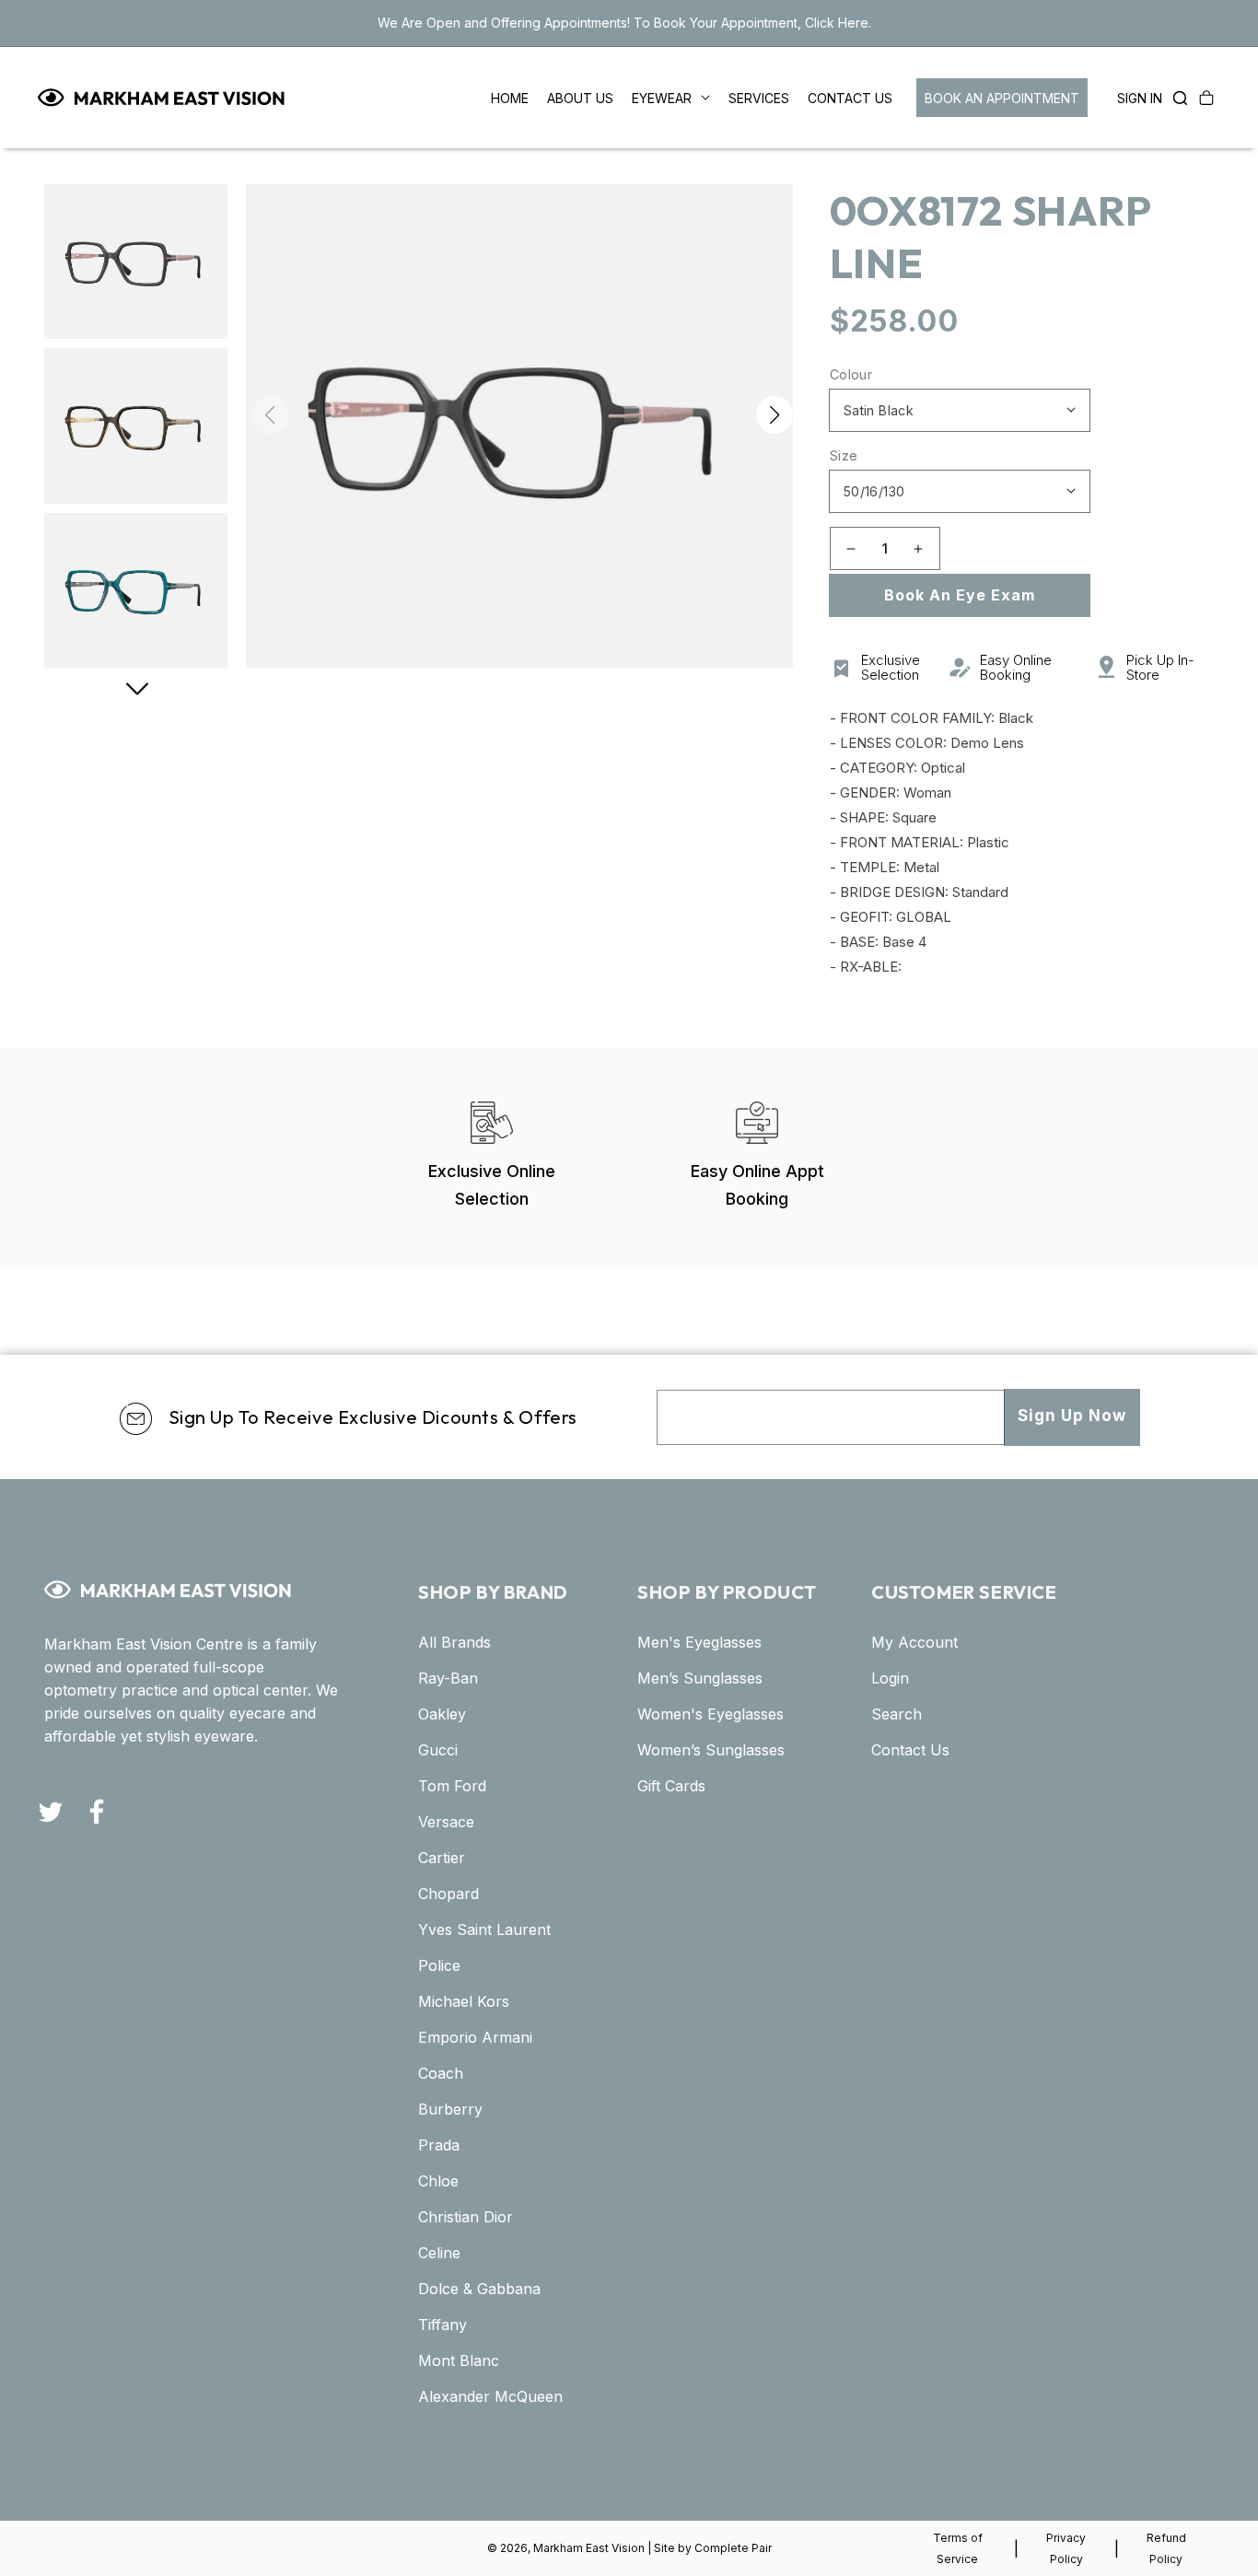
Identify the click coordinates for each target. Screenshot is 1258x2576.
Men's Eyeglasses (699, 1642)
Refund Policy (1166, 2548)
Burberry (450, 2109)
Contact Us (910, 1750)
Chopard (448, 1894)
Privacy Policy (1066, 2548)
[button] (1175, 98)
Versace (446, 1822)
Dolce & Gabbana (479, 2289)
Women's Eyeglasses (711, 1714)
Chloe (438, 2181)
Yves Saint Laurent (484, 1929)
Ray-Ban (448, 1678)
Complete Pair (733, 2548)
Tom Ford (452, 1786)
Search (897, 1714)
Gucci (438, 1750)
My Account (914, 1642)
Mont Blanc (459, 2360)
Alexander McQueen (490, 2396)
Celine (439, 2253)
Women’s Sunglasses (711, 1750)
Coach (441, 2073)
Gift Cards (671, 1786)
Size (844, 455)
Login (890, 1678)
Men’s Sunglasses (700, 1678)
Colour (851, 374)
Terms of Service (958, 2548)
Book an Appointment (1002, 98)
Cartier (442, 1858)
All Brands (454, 1642)
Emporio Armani (475, 2037)
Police (439, 1965)
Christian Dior (466, 2217)
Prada (439, 2145)
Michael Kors (464, 2001)
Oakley (442, 1714)
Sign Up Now (1072, 1416)
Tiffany (443, 2325)
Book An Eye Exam (960, 595)
